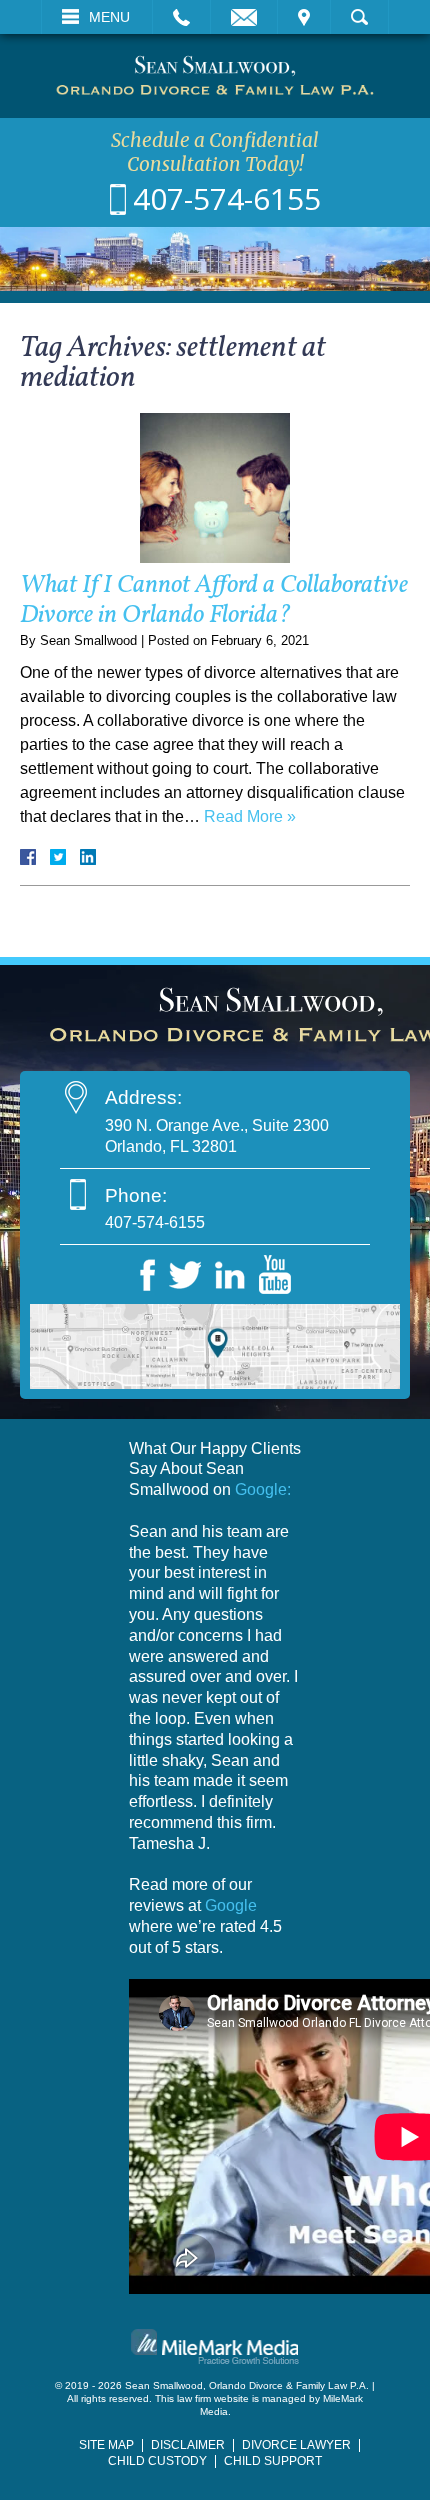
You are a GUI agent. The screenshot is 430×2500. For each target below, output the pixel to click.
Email (244, 17)
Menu (109, 17)
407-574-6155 (227, 199)
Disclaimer (188, 2445)
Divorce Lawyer (296, 2445)
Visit (304, 17)
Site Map (106, 2445)
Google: (263, 1489)
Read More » (250, 816)
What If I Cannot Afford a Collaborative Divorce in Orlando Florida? (214, 600)
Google (231, 1905)
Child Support (273, 2461)
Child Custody (157, 2461)
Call (181, 17)
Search (359, 17)
